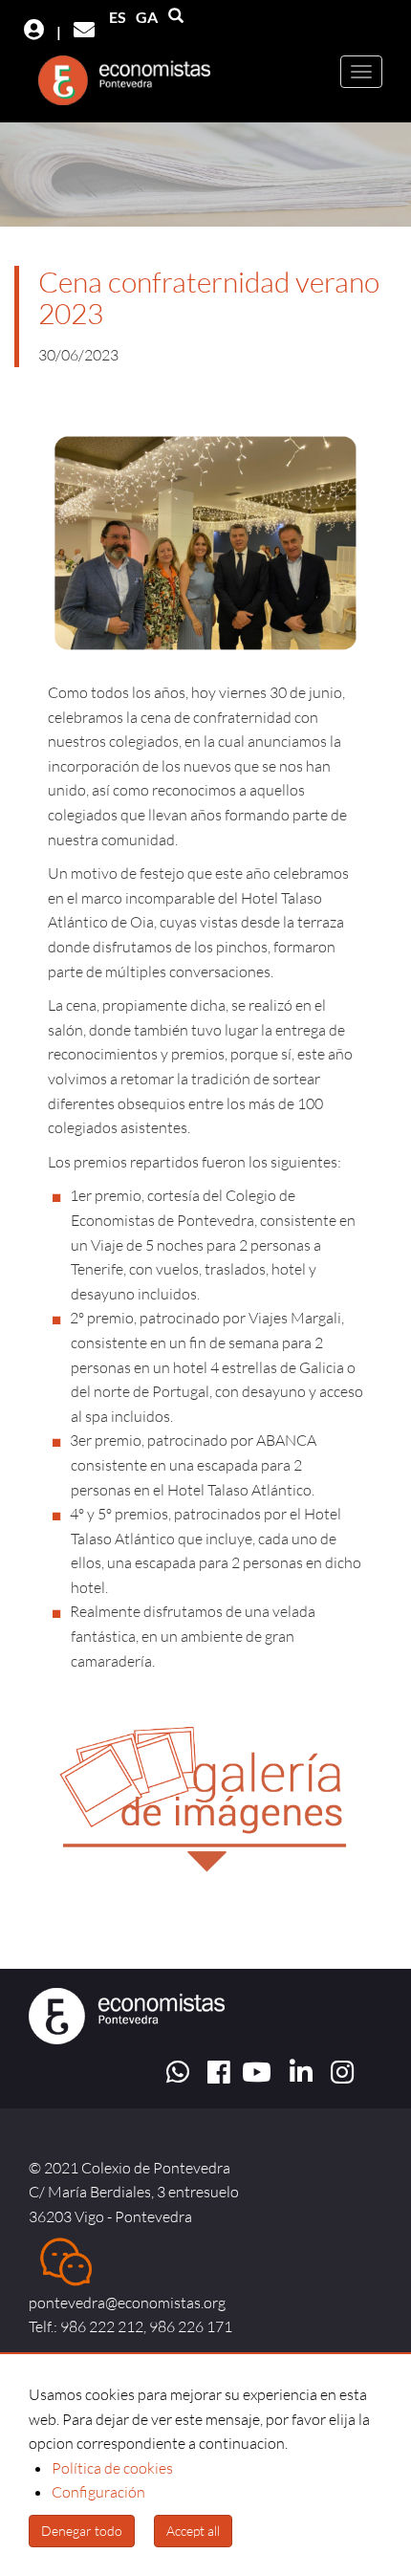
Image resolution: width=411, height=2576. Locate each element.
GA (147, 17)
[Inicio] (119, 85)
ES (118, 17)
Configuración (98, 2492)
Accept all (193, 2531)
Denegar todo (82, 2531)
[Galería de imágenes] (205, 1778)
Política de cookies (112, 2468)
